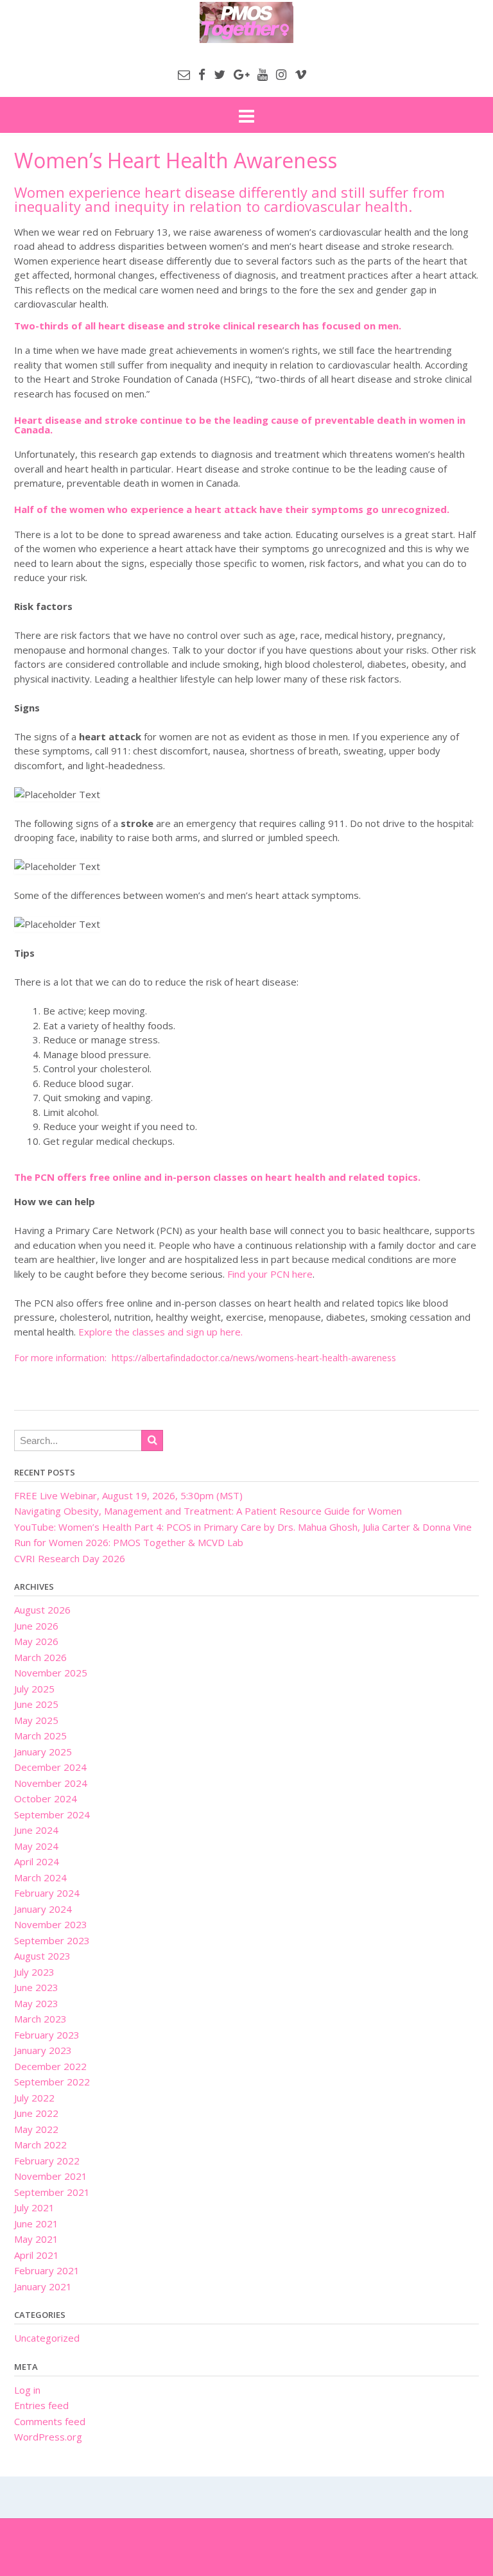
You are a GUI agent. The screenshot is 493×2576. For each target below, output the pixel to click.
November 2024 (51, 1783)
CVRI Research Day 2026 (70, 1558)
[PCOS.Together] (246, 22)
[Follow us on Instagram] (281, 74)
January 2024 (43, 1909)
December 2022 (50, 2066)
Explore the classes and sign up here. (160, 1332)
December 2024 (50, 1767)
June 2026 (36, 1626)
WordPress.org (48, 2437)
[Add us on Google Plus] (241, 74)
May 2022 (36, 2129)
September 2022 (52, 2082)
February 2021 (47, 2270)
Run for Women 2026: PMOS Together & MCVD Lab (129, 1542)
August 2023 (42, 1956)
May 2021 (36, 2239)
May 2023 (36, 2003)
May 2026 (36, 1641)
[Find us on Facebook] (202, 74)
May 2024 (36, 1846)
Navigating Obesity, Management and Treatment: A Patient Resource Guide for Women (208, 1511)
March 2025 (40, 1736)
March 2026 (40, 1657)
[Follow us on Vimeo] (301, 74)
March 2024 (40, 1877)
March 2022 (40, 2145)
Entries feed (41, 2405)
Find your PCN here (270, 1274)
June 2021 (36, 2224)
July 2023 (34, 1972)
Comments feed (50, 2421)
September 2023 (52, 1940)
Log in (27, 2390)
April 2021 (37, 2255)
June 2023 (36, 1987)
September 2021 (52, 2192)
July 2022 (34, 2098)
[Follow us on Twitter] (220, 74)
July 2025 (34, 1689)
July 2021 (34, 2207)
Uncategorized (47, 2338)
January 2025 (43, 1752)
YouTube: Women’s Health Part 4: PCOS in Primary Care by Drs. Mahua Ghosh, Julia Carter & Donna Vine (243, 1527)
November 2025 (51, 1673)
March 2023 (40, 2019)
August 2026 (42, 1610)
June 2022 (36, 2113)
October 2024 (46, 1798)
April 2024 (37, 1861)
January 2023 (43, 2050)
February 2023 (47, 2035)
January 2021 (43, 2286)
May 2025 (36, 1720)
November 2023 (51, 1924)
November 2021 (51, 2176)
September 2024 (52, 1815)
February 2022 (47, 2161)
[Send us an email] (184, 74)
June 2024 (36, 1830)
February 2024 (47, 1893)
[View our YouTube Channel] (263, 74)
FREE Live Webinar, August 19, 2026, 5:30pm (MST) (128, 1495)
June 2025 (36, 1704)
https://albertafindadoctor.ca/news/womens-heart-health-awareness (254, 1358)
